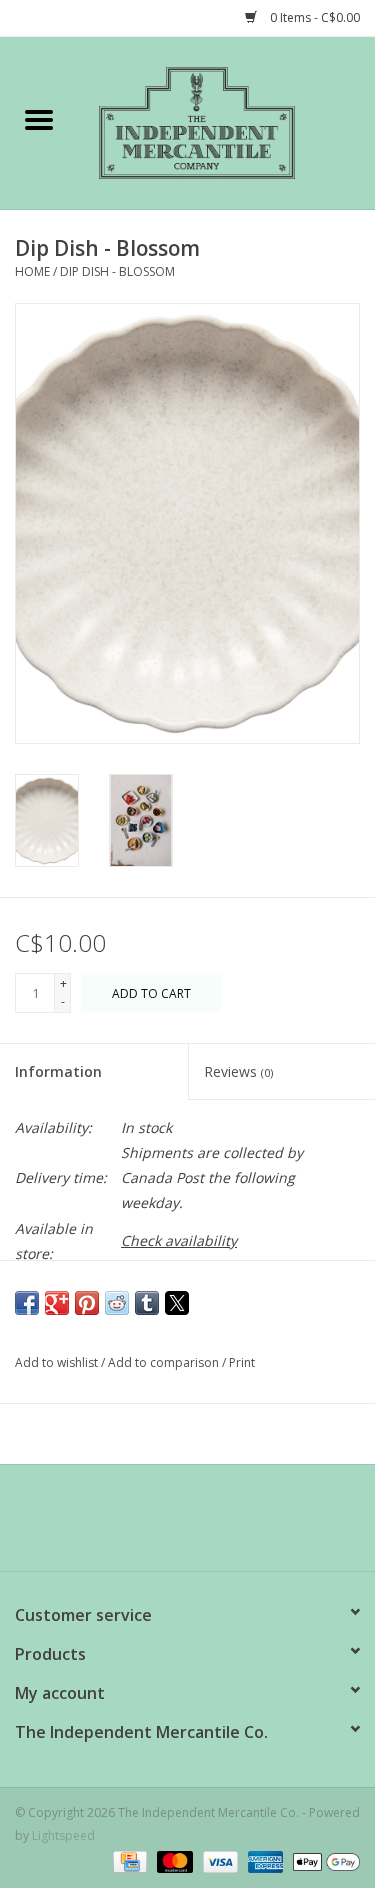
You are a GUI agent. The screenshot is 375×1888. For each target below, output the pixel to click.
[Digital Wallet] (323, 1860)
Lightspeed (63, 1835)
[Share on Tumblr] (147, 1303)
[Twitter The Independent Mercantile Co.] (188, 1525)
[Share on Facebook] (27, 1303)
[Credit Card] (128, 1860)
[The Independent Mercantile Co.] (227, 121)
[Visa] (218, 1860)
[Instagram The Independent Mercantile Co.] (224, 1525)
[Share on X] (177, 1303)
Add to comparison (165, 1362)
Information (58, 1071)
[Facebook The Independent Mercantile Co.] (152, 1525)
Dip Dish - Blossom (117, 271)
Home (32, 271)
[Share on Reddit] (117, 1303)
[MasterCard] (172, 1860)
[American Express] (263, 1860)
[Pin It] (87, 1303)
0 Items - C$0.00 (313, 17)
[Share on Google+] (57, 1303)
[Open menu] (39, 119)
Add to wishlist (58, 1362)
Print (242, 1362)
